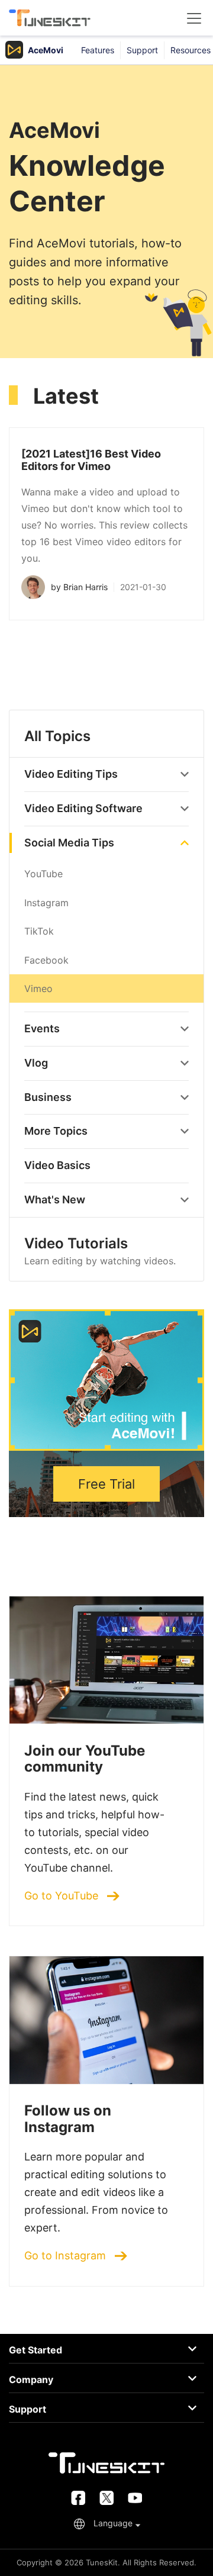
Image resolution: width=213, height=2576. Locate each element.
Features (98, 50)
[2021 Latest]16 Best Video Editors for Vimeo (91, 460)
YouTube (43, 874)
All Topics (57, 736)
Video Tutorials (100, 1251)
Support (142, 50)
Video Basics (57, 1165)
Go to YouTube (63, 1896)
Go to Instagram (67, 2256)
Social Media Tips (69, 843)
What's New (55, 1200)
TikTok (39, 931)
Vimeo (38, 988)
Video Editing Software (83, 808)
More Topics (56, 1131)
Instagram (46, 903)
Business (48, 1097)
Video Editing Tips (71, 774)
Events (42, 1028)
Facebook (46, 960)
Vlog (36, 1063)
